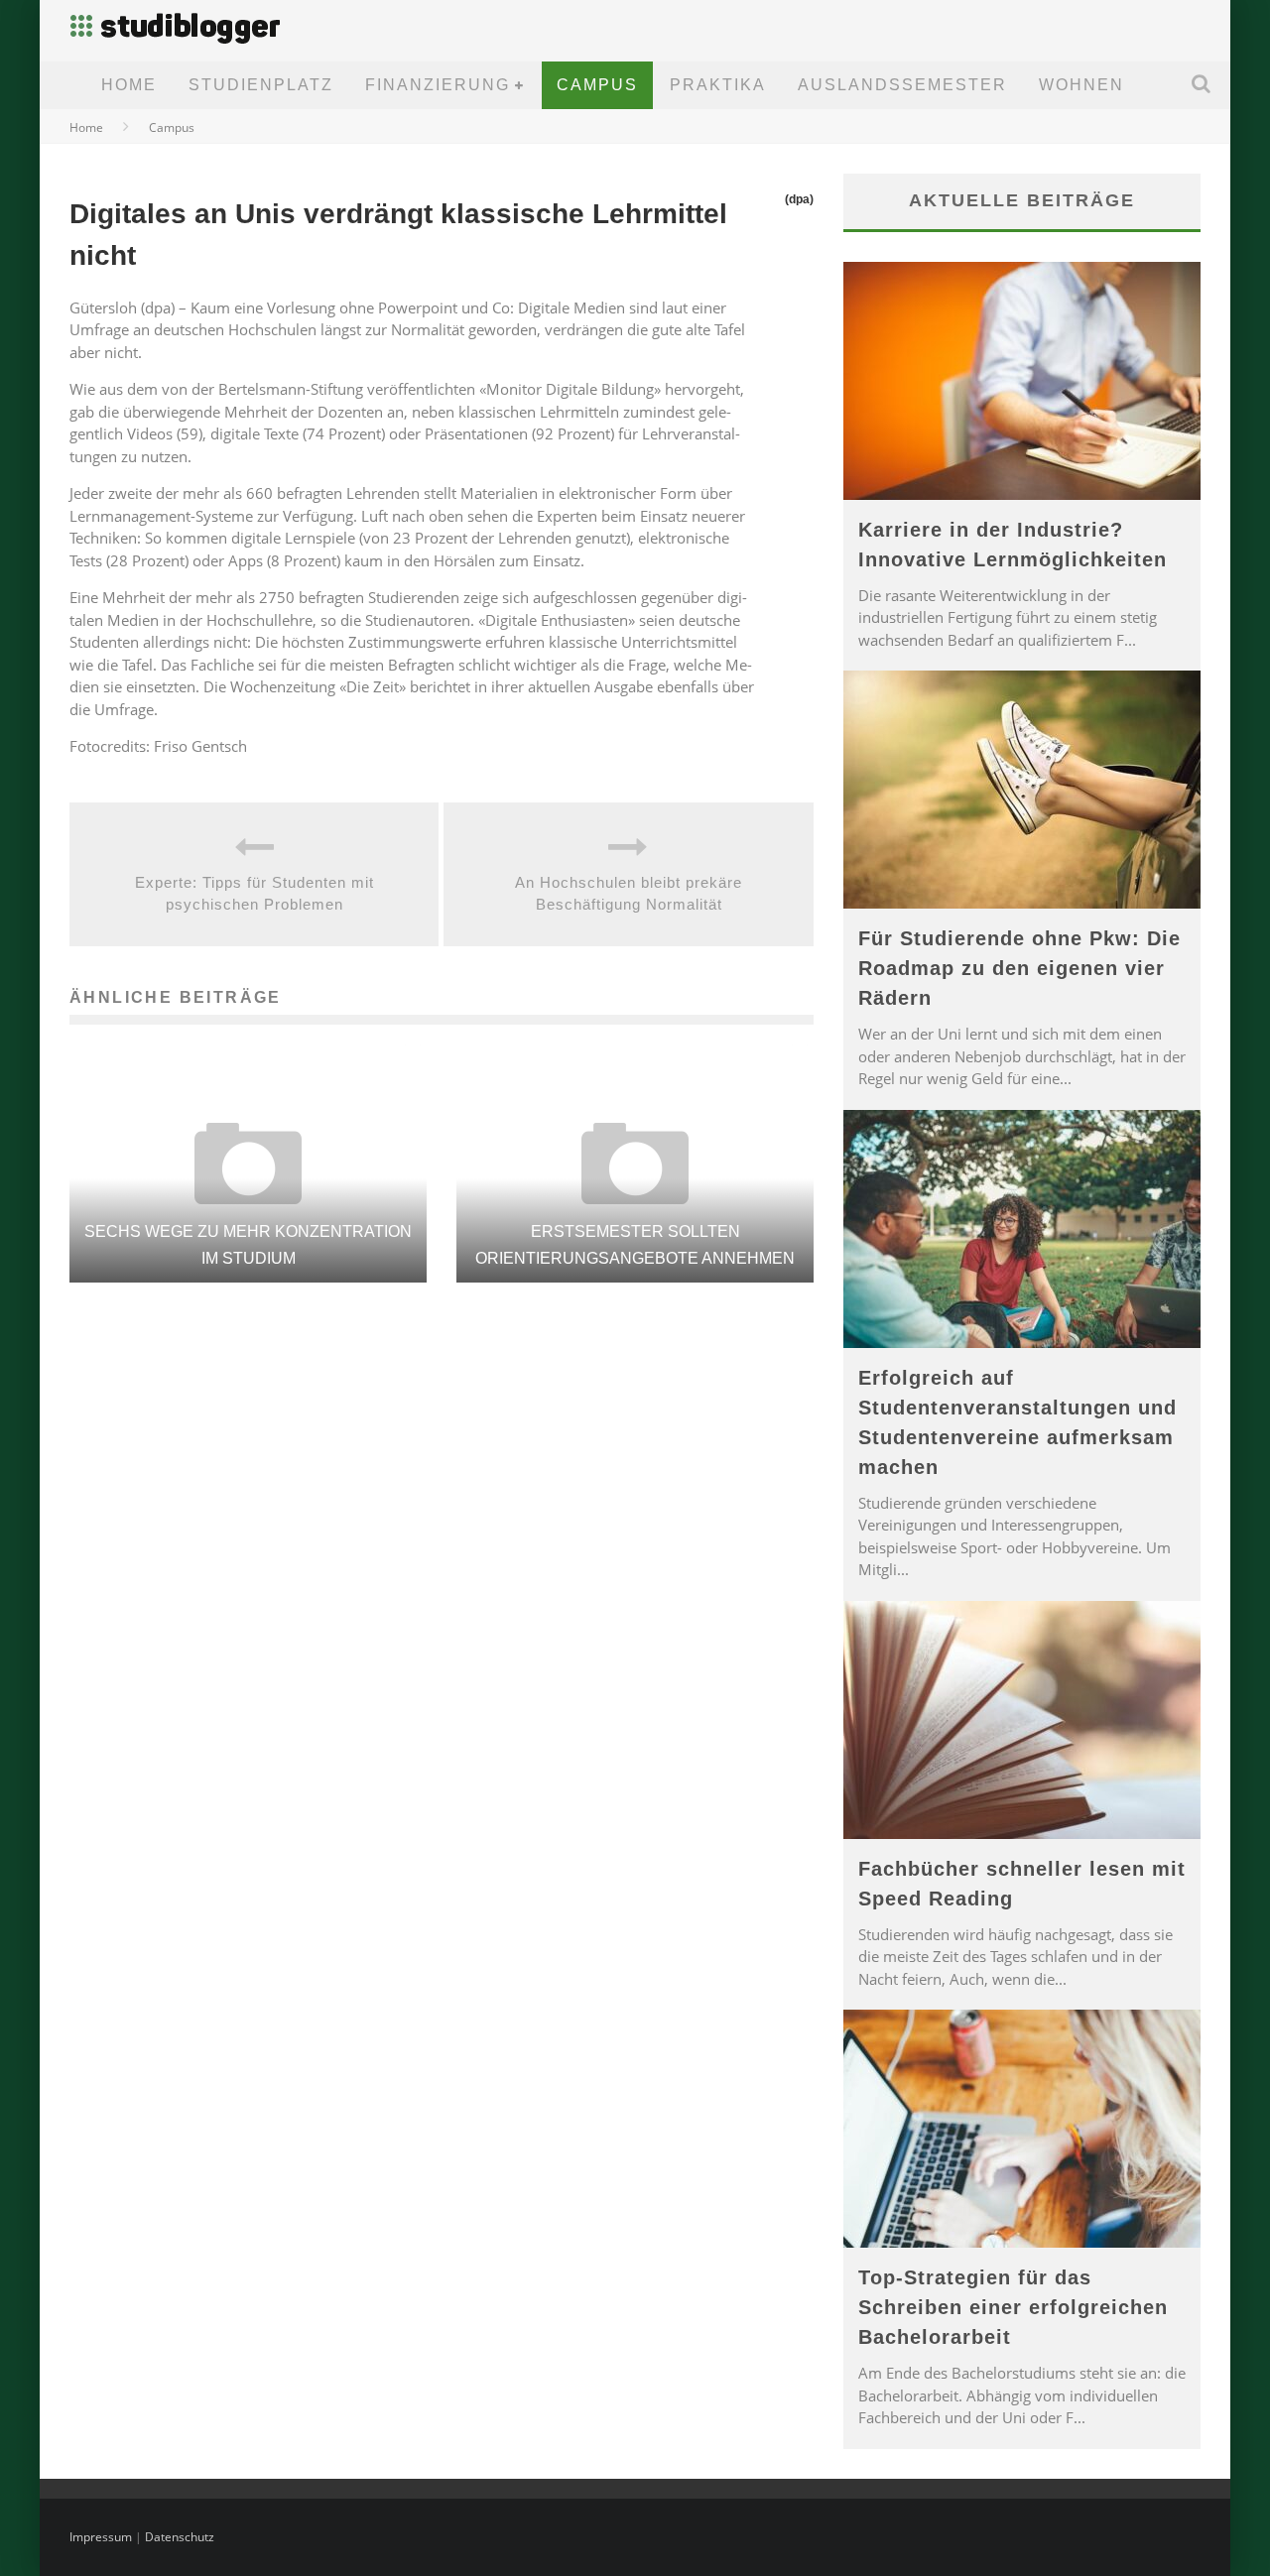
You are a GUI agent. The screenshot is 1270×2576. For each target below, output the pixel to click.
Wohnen (1081, 85)
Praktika (718, 85)
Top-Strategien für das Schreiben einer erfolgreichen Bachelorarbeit (1013, 2307)
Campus (597, 85)
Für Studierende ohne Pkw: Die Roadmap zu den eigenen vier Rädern (1019, 968)
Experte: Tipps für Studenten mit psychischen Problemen (254, 894)
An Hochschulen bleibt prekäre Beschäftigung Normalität (629, 894)
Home (129, 85)
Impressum (101, 2537)
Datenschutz (180, 2537)
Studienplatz (261, 85)
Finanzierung (438, 85)
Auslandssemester (902, 85)
